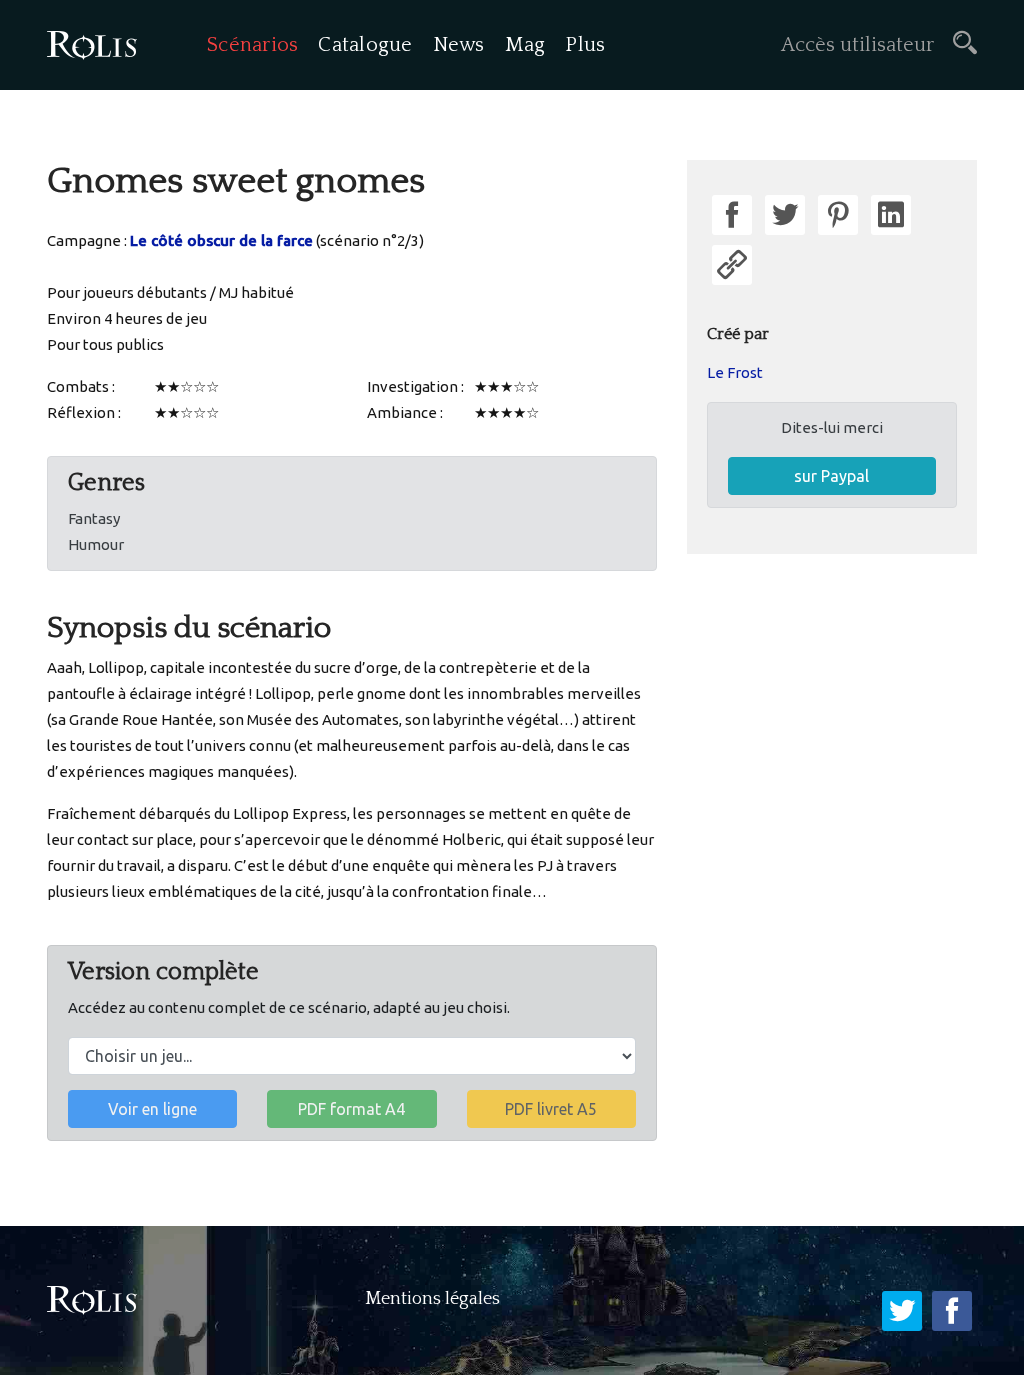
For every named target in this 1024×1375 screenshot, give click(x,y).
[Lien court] (732, 265)
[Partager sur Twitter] (785, 215)
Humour (96, 544)
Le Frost (735, 372)
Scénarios (252, 45)
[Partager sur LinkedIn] (891, 215)
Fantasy (94, 518)
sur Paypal (831, 476)
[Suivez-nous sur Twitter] (902, 1311)
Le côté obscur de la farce (221, 240)
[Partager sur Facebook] (732, 215)
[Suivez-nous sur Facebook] (952, 1311)
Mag (525, 45)
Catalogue (365, 45)
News (459, 45)
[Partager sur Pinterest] (838, 215)
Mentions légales (432, 1299)
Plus (585, 45)
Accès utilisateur (857, 45)
